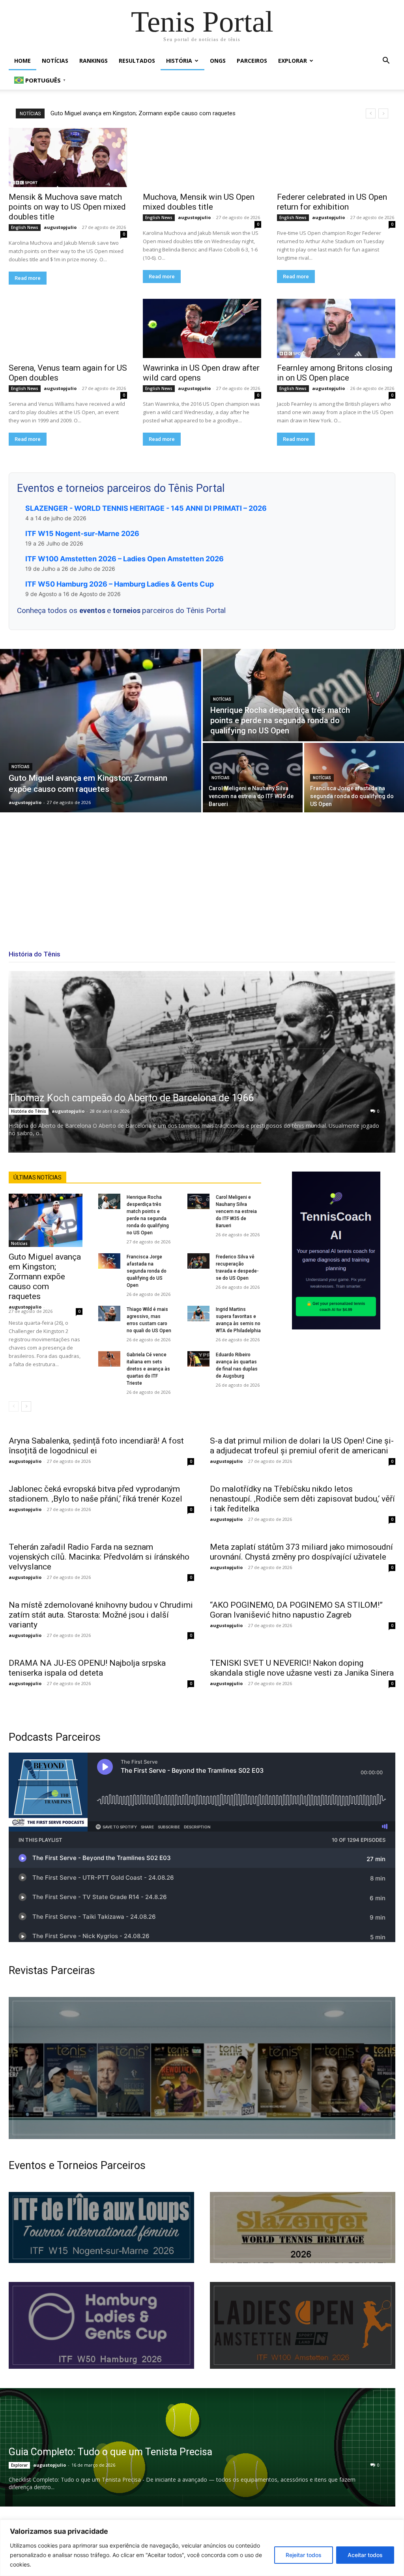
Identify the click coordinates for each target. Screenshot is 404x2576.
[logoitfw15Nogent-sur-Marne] (101, 2227)
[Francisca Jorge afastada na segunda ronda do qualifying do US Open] (354, 778)
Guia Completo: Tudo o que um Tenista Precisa (110, 2452)
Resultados (137, 61)
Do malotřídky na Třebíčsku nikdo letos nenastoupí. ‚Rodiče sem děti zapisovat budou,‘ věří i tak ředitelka (302, 1499)
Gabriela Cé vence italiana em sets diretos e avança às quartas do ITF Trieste (148, 1369)
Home (22, 61)
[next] (383, 113)
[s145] (303, 2227)
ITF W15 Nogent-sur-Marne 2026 (82, 533)
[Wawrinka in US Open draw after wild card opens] (202, 328)
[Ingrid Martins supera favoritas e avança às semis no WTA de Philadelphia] (198, 1313)
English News (25, 227)
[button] (386, 61)
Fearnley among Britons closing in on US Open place (335, 373)
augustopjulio (60, 227)
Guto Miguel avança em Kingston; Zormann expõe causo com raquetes (143, 113)
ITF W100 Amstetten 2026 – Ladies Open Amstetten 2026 (124, 559)
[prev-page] (14, 1406)
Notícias (55, 61)
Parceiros (252, 61)
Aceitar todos (365, 2555)
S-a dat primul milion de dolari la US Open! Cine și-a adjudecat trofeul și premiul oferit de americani (302, 1446)
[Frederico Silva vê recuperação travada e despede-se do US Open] (198, 1261)
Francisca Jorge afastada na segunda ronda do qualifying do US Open (147, 1271)
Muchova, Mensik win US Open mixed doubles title (199, 202)
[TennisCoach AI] (336, 1251)
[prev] (371, 113)
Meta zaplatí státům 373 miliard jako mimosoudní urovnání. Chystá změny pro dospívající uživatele (301, 1552)
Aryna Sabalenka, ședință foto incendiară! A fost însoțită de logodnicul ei (96, 1446)
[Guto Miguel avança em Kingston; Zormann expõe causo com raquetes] (101, 731)
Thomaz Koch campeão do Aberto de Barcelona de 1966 (131, 1098)
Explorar (293, 61)
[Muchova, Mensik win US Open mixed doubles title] (202, 157)
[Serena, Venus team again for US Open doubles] (68, 328)
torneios (127, 610)
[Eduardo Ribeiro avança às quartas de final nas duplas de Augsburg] (198, 1359)
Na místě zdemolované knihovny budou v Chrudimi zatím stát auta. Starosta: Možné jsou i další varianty (101, 1615)
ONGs (218, 61)
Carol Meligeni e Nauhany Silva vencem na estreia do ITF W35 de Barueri (236, 1211)
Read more (28, 278)
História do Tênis (29, 1111)
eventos (93, 610)
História (179, 61)
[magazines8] (202, 2068)
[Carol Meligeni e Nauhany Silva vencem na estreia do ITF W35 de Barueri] (253, 778)
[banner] (303, 2325)
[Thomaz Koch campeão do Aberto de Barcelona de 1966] (202, 1062)
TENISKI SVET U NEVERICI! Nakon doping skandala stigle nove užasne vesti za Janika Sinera (302, 1668)
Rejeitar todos (304, 2555)
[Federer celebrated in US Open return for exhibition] (336, 157)
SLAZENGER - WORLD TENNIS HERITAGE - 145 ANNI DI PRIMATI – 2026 (146, 508)
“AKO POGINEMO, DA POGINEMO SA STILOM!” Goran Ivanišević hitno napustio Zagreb (296, 1610)
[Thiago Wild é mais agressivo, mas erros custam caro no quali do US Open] (109, 1313)
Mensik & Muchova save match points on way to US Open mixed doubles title (67, 207)
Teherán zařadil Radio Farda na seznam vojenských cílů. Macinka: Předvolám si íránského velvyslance (99, 1557)
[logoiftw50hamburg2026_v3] (101, 2325)
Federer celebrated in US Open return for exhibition (332, 202)
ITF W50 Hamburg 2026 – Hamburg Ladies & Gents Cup (120, 584)
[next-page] (26, 1406)
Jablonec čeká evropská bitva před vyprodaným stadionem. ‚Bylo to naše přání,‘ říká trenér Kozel (95, 1494)
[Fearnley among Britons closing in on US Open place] (336, 328)
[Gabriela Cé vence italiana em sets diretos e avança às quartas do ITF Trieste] (109, 1359)
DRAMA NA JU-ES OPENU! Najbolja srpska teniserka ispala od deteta (87, 1668)
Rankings (94, 61)
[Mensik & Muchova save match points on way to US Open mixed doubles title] (68, 157)
